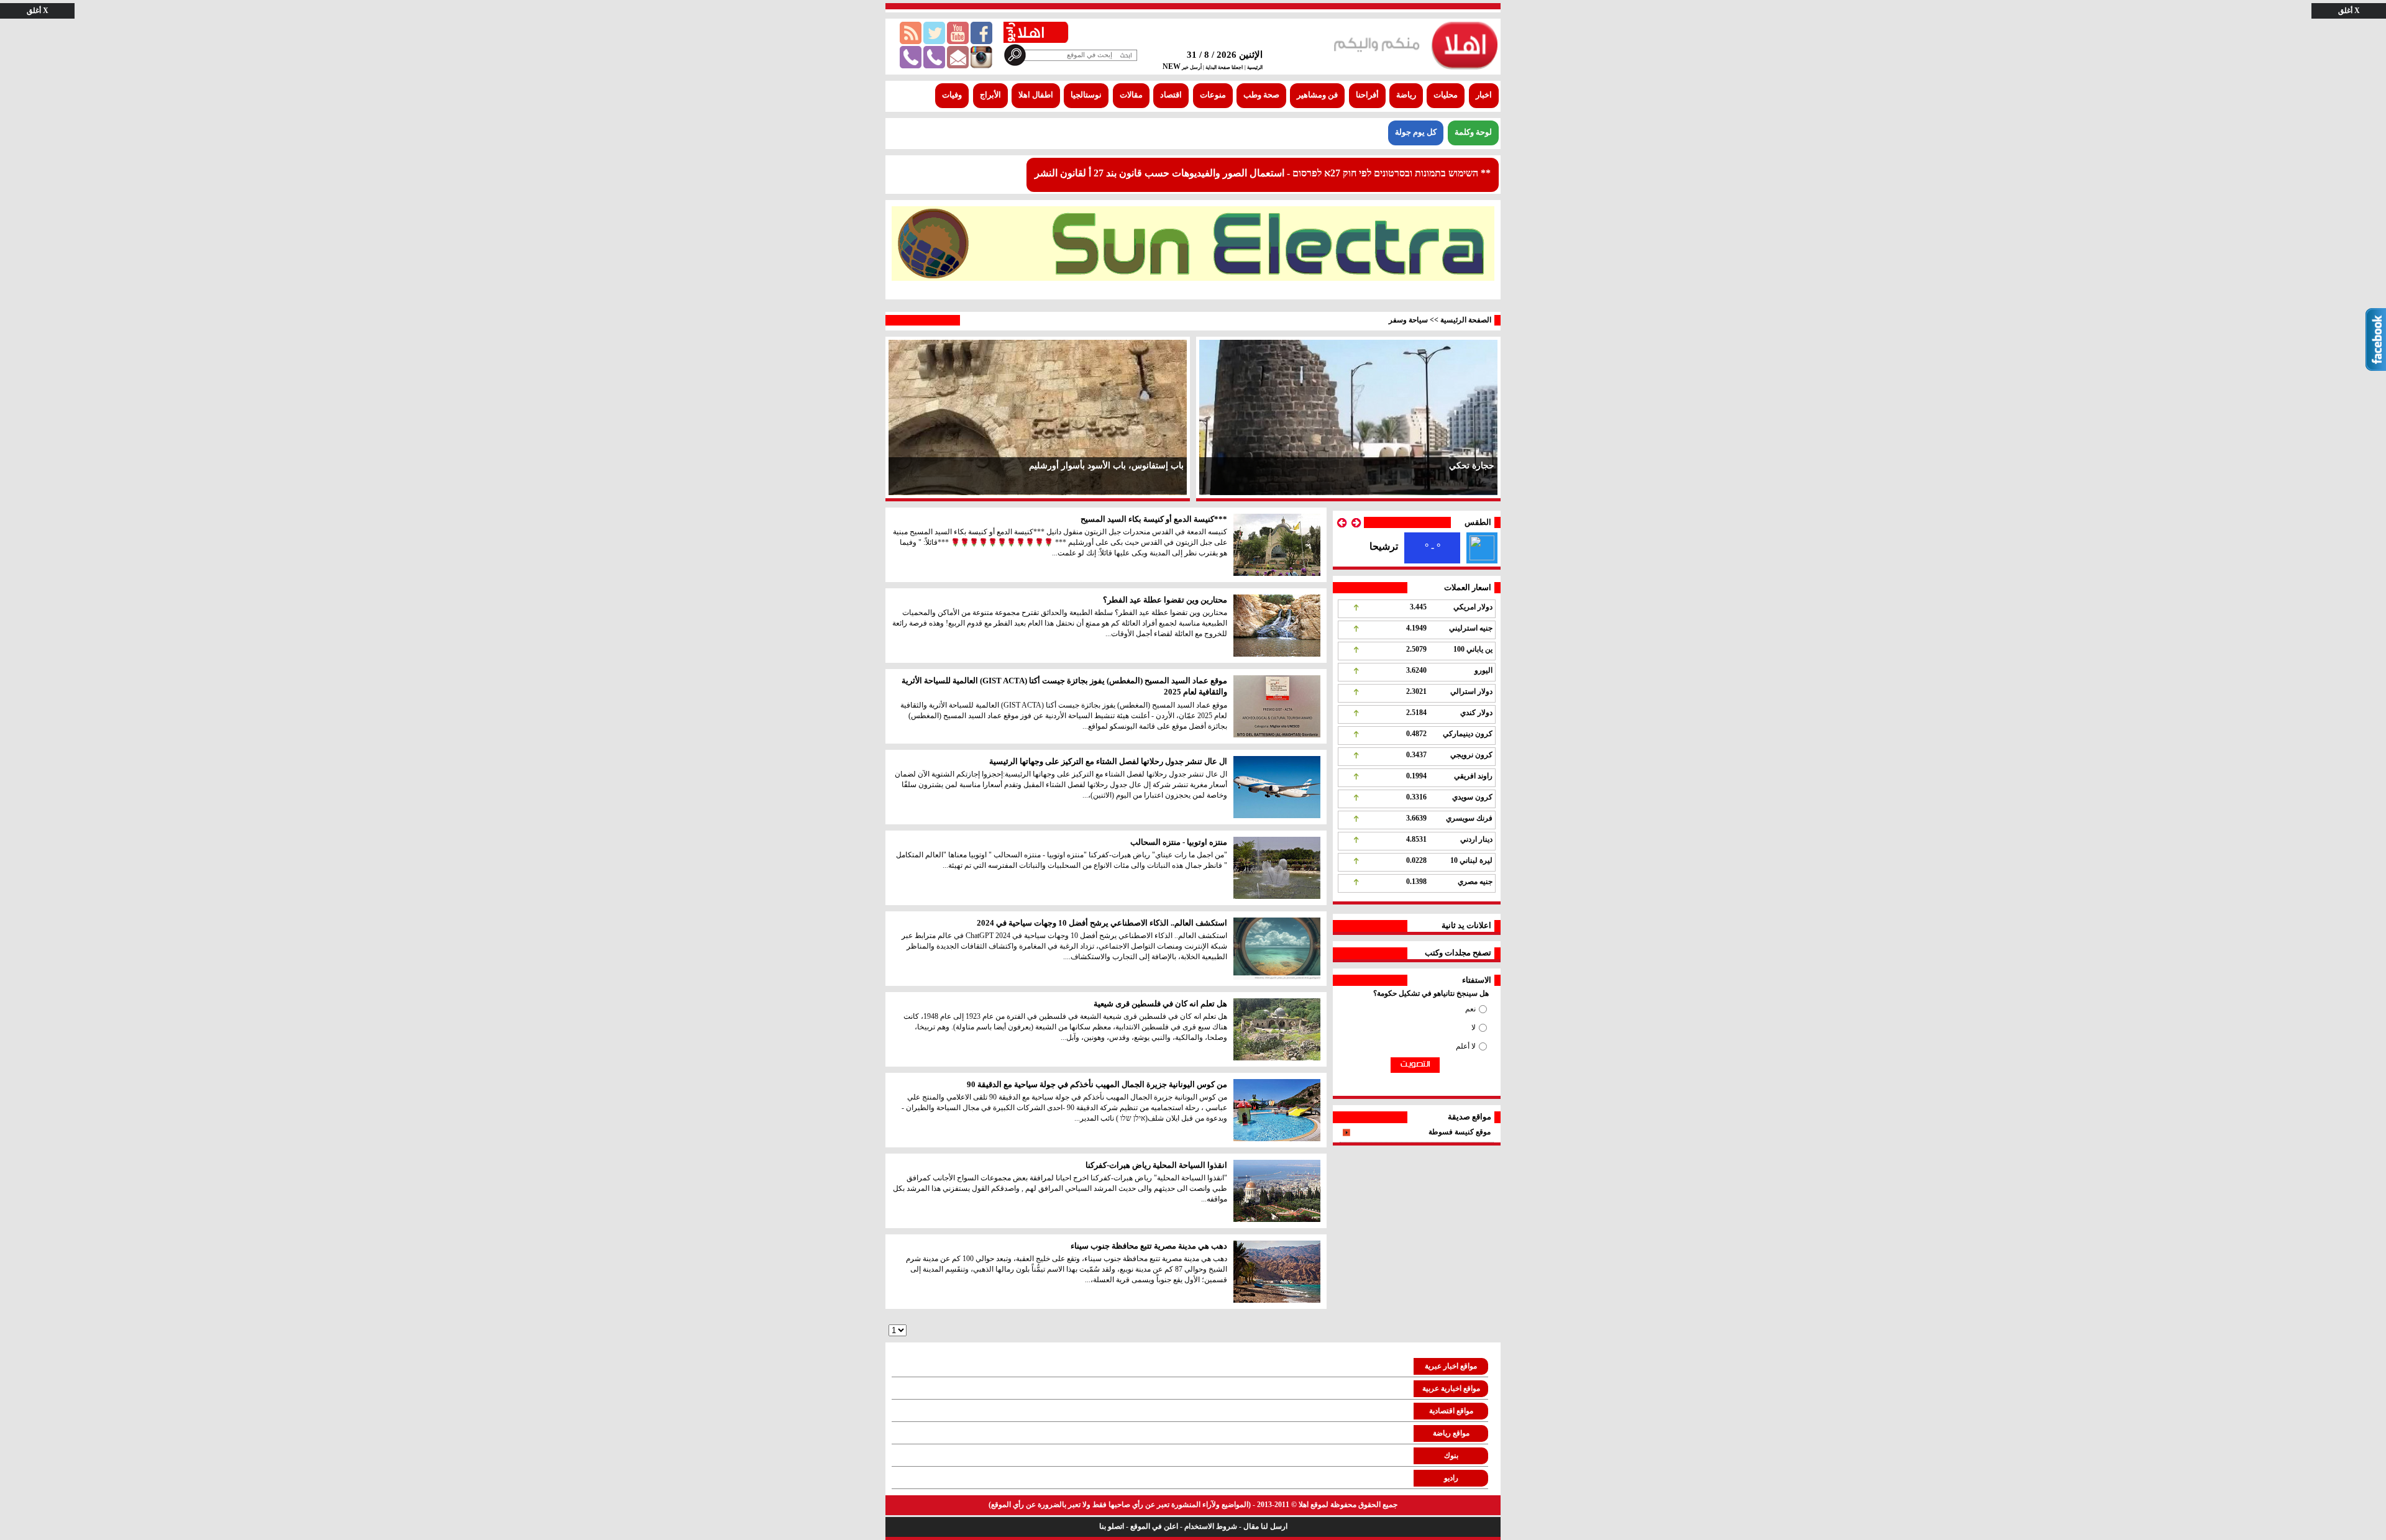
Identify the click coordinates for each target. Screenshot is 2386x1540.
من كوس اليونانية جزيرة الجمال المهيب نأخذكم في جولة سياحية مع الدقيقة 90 (1097, 1084)
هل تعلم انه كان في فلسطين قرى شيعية (1160, 1004)
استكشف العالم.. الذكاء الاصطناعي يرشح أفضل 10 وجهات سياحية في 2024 (1102, 923)
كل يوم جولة (1416, 132)
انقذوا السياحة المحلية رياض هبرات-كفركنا (1156, 1165)
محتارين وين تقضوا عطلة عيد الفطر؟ (1165, 600)
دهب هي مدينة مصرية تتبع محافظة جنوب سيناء (1149, 1246)
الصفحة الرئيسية (1466, 320)
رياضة (1406, 95)
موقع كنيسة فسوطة (1460, 1132)
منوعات (1213, 95)
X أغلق (2349, 11)
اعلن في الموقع (1154, 1526)
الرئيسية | (1254, 67)
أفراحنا (1367, 95)
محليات (1446, 95)
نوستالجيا (1086, 95)
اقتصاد (1171, 95)
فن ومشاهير (1317, 95)
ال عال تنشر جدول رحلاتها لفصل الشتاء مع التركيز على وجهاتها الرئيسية (1108, 761)
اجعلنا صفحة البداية (1223, 67)
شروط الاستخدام (1211, 1526)
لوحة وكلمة (1473, 132)
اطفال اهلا (1036, 95)
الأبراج (990, 95)
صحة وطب (1261, 95)
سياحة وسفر (1408, 320)
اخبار (1484, 95)
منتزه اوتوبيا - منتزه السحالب (1179, 842)
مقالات (1131, 95)
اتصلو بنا (1112, 1526)
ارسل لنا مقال (1265, 1526)
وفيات (952, 95)
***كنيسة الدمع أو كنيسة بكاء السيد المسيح (1154, 519)
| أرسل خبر (1192, 67)
